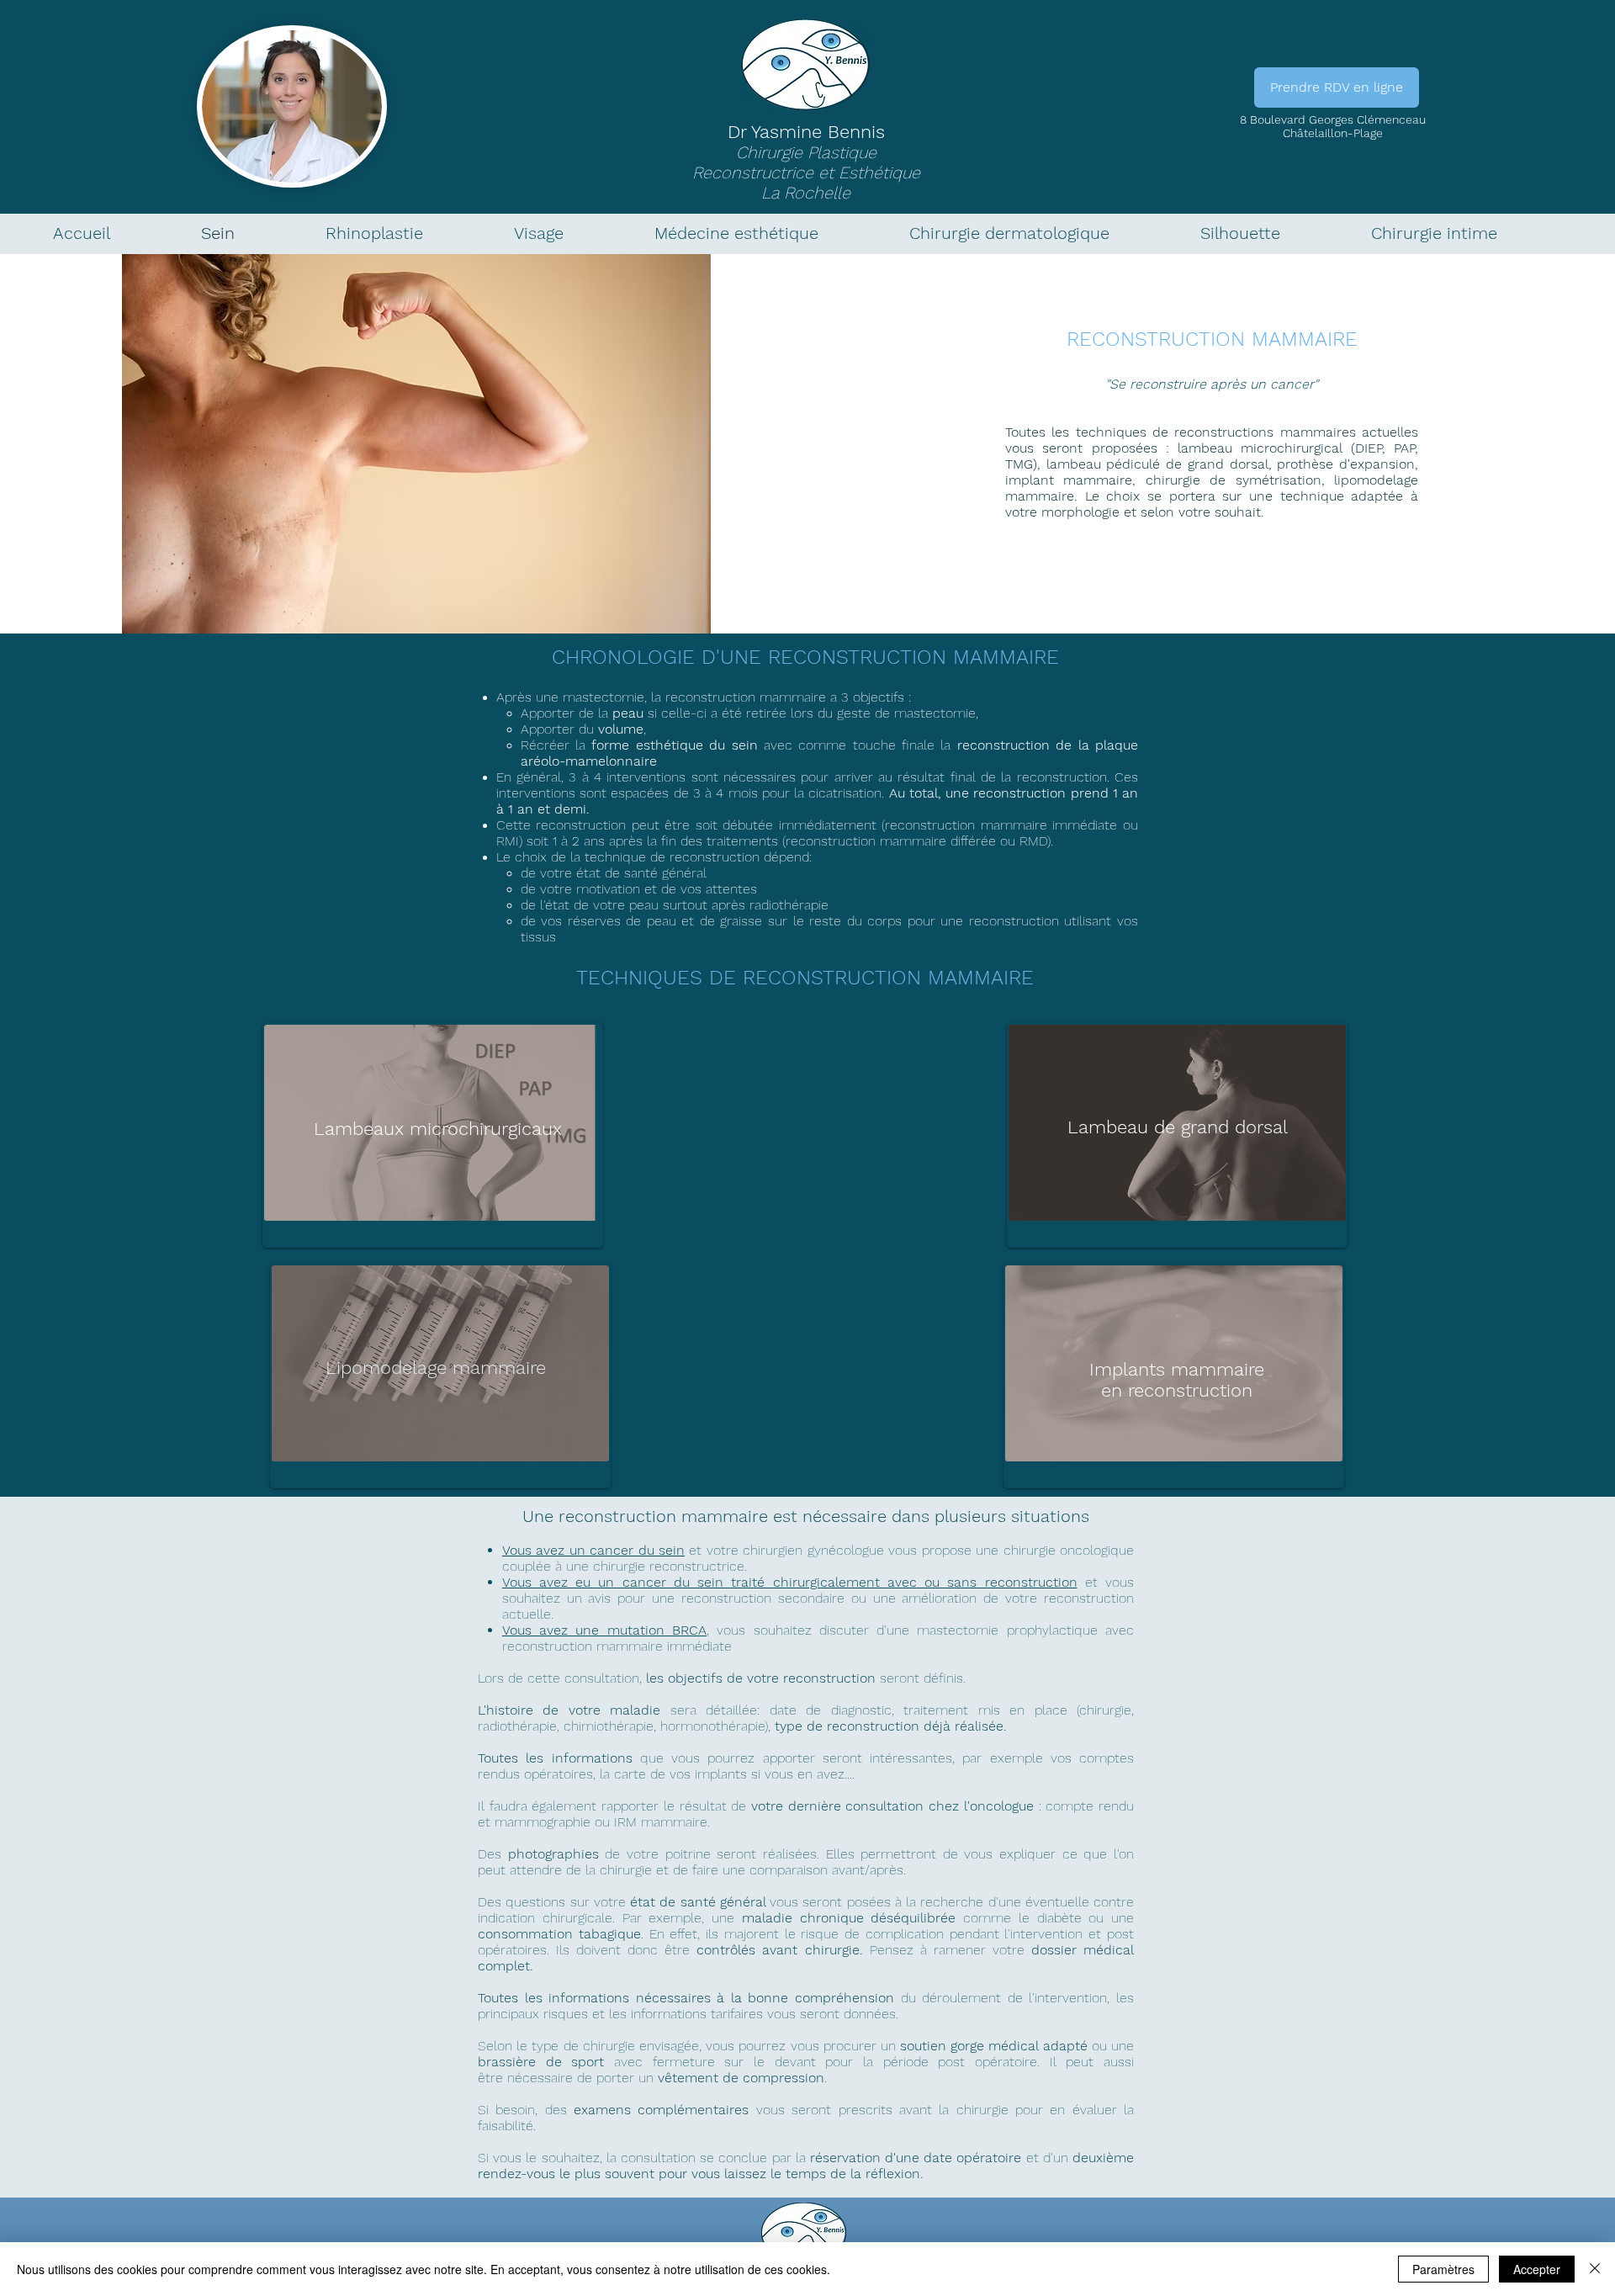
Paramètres (1443, 2269)
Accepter (1537, 2269)
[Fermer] (1595, 2269)
